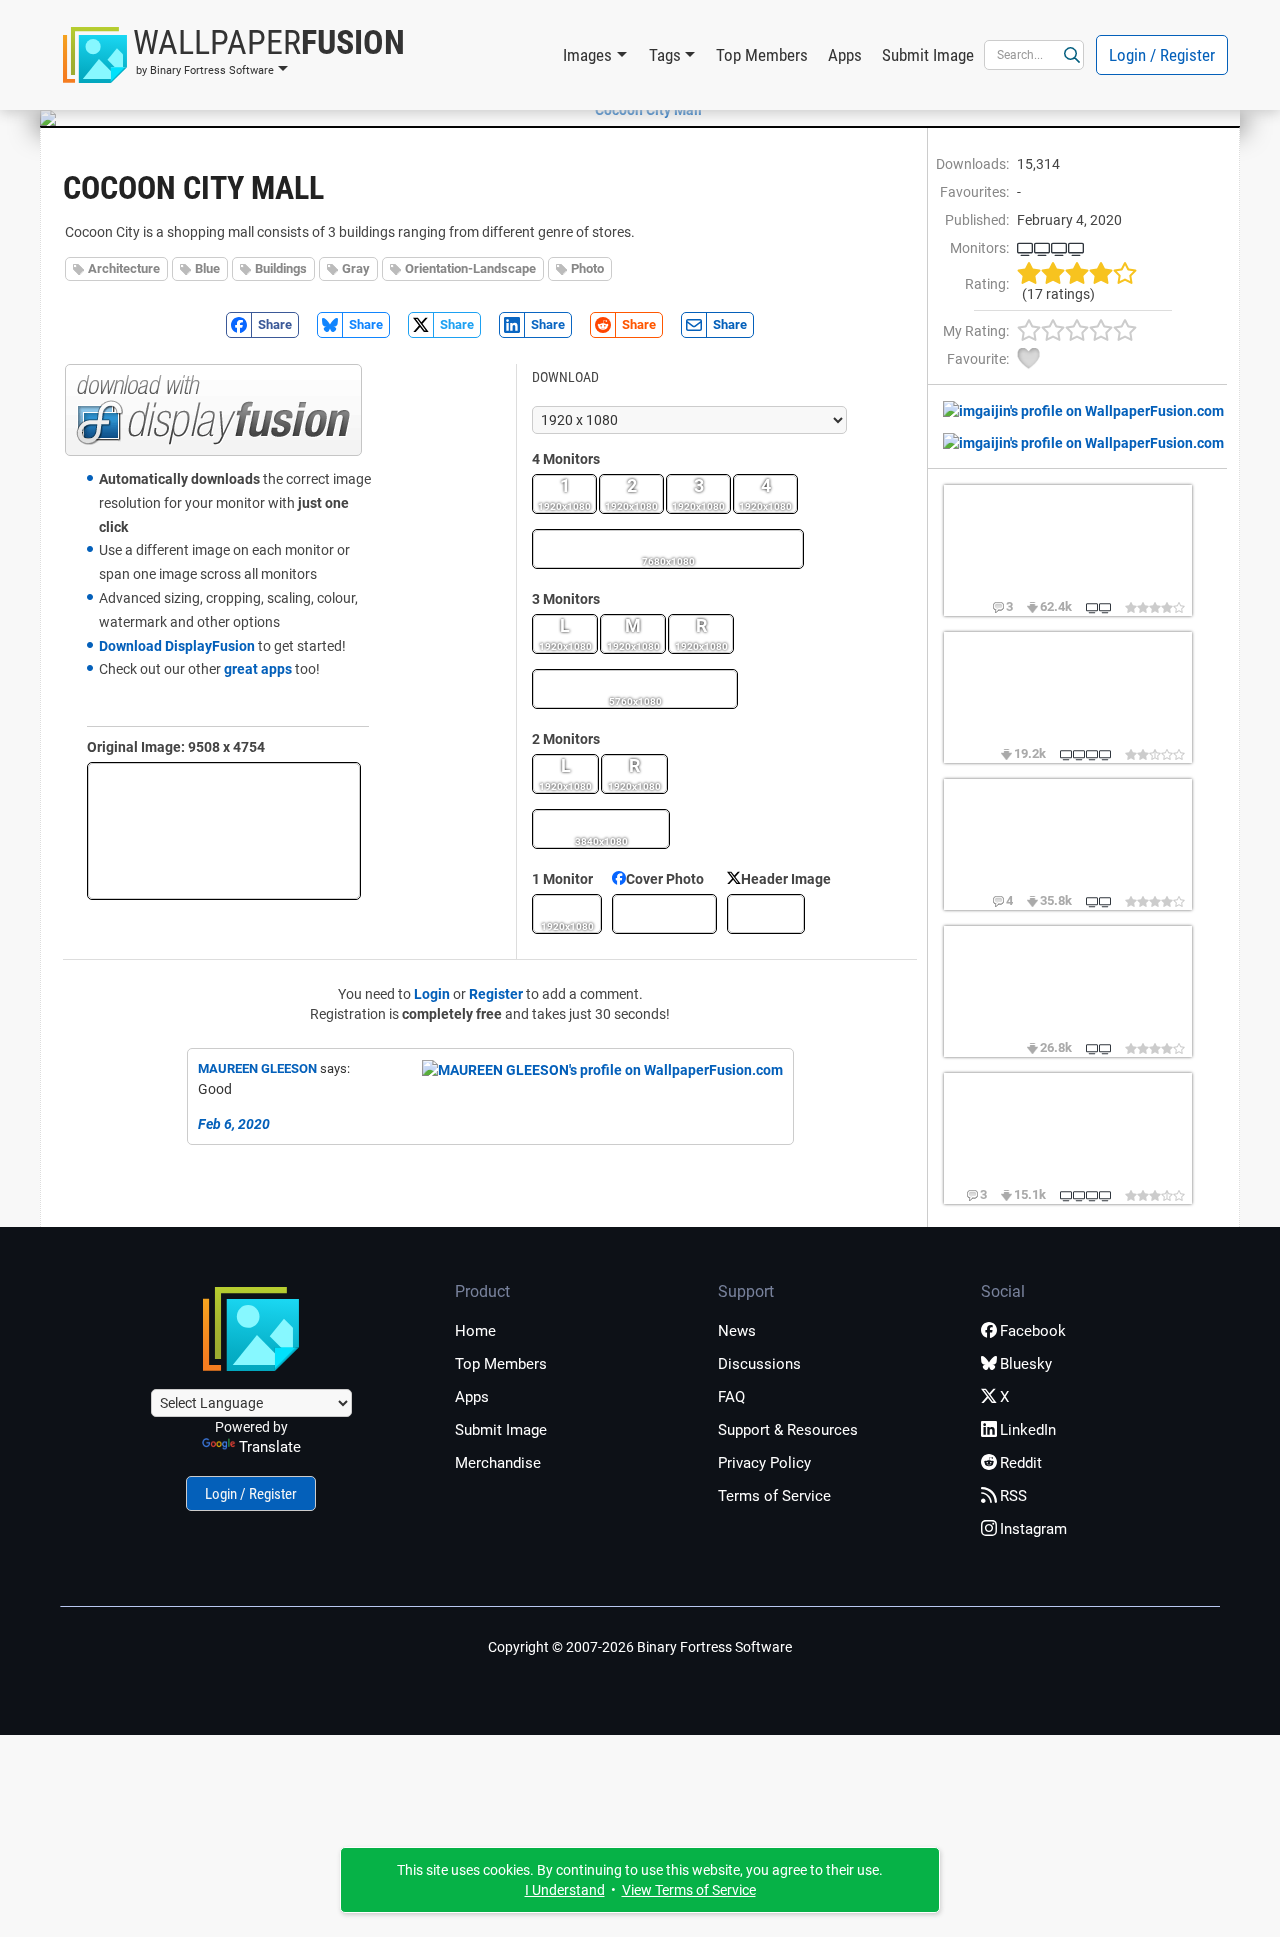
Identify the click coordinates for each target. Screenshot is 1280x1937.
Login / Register (1162, 55)
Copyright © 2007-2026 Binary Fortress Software (640, 1647)
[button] (234, 55)
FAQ (731, 1397)
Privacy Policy (764, 1463)
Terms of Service (774, 1496)
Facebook (1033, 1331)
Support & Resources (788, 1430)
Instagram (1033, 1529)
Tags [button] (665, 55)
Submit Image (928, 55)
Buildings (281, 268)
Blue (207, 268)
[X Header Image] (766, 914)
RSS (1013, 1496)
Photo (587, 268)
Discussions (759, 1364)
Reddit (1021, 1463)
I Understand (565, 1890)
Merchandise (498, 1463)
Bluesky (1026, 1364)
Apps (845, 55)
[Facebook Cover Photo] (664, 914)
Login (432, 994)
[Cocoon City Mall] (640, 110)
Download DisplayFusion (177, 646)
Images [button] (587, 55)
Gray (356, 268)
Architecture (124, 268)
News (737, 1331)
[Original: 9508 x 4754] (224, 831)
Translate (270, 1447)
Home (475, 1331)
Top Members (762, 55)
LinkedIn (1028, 1430)
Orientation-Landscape (470, 268)
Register (496, 994)
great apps (258, 669)
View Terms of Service (689, 1890)
